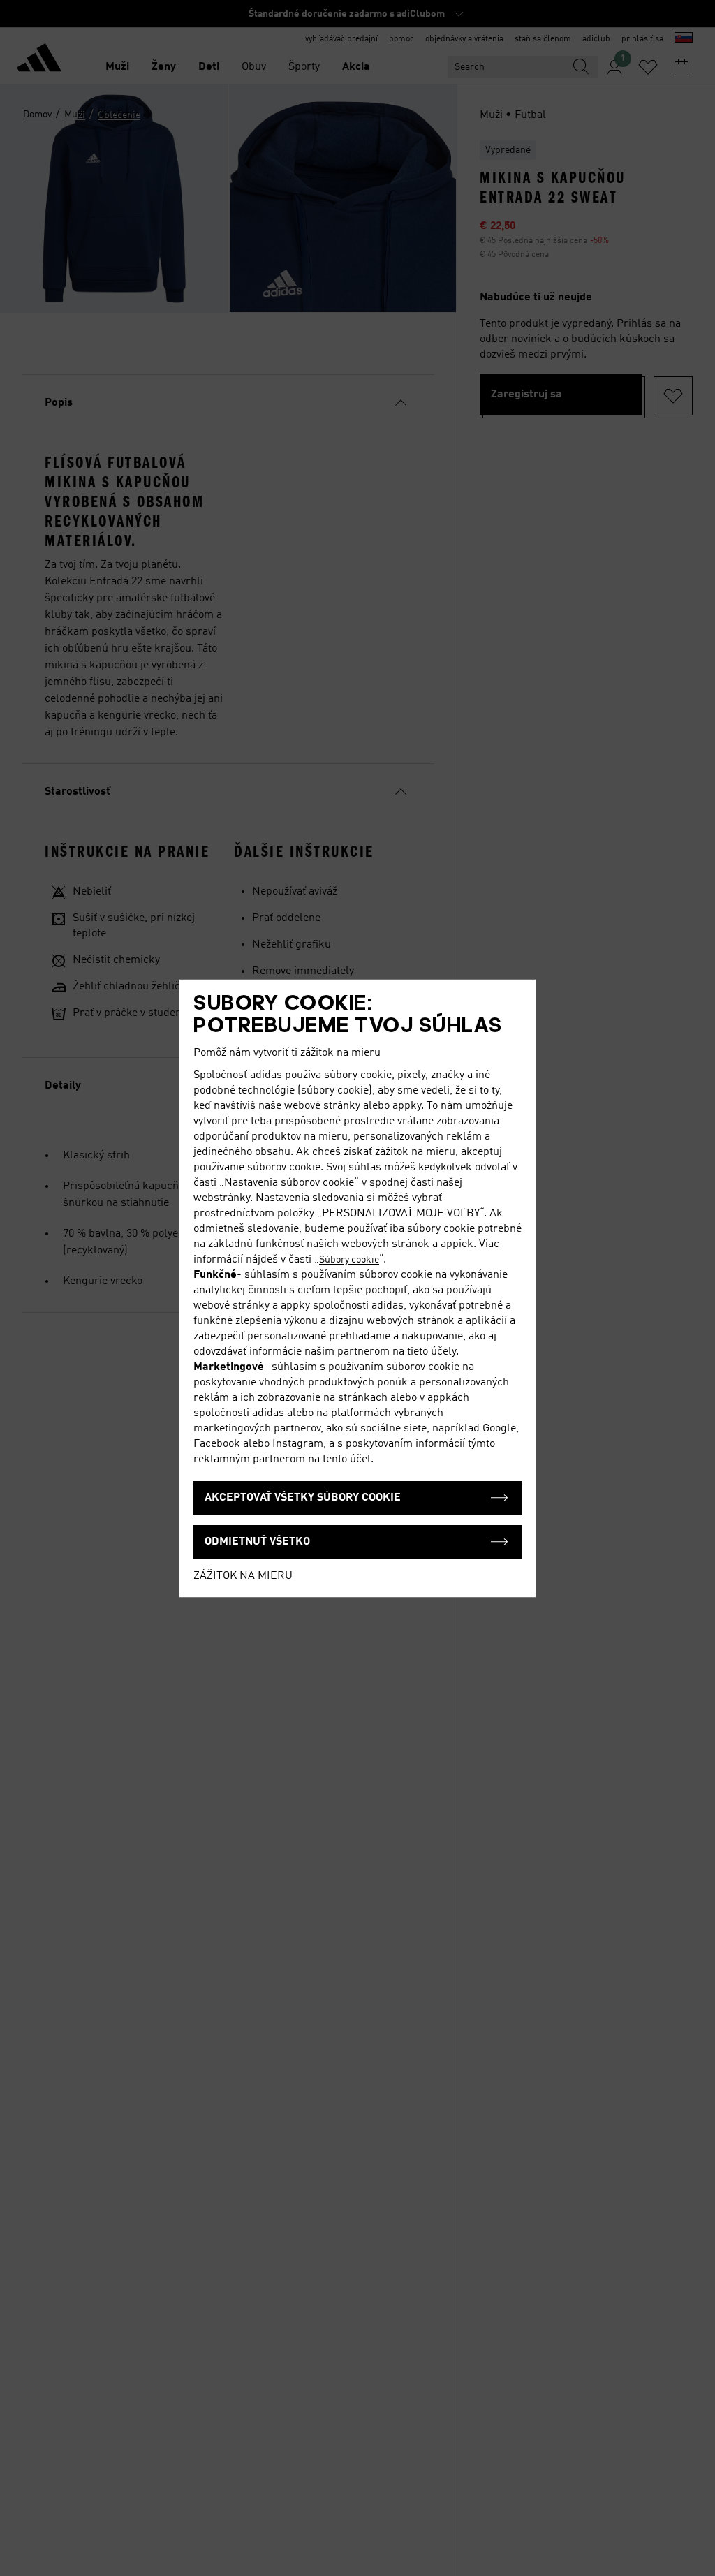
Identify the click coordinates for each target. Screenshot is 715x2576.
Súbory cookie (349, 1260)
